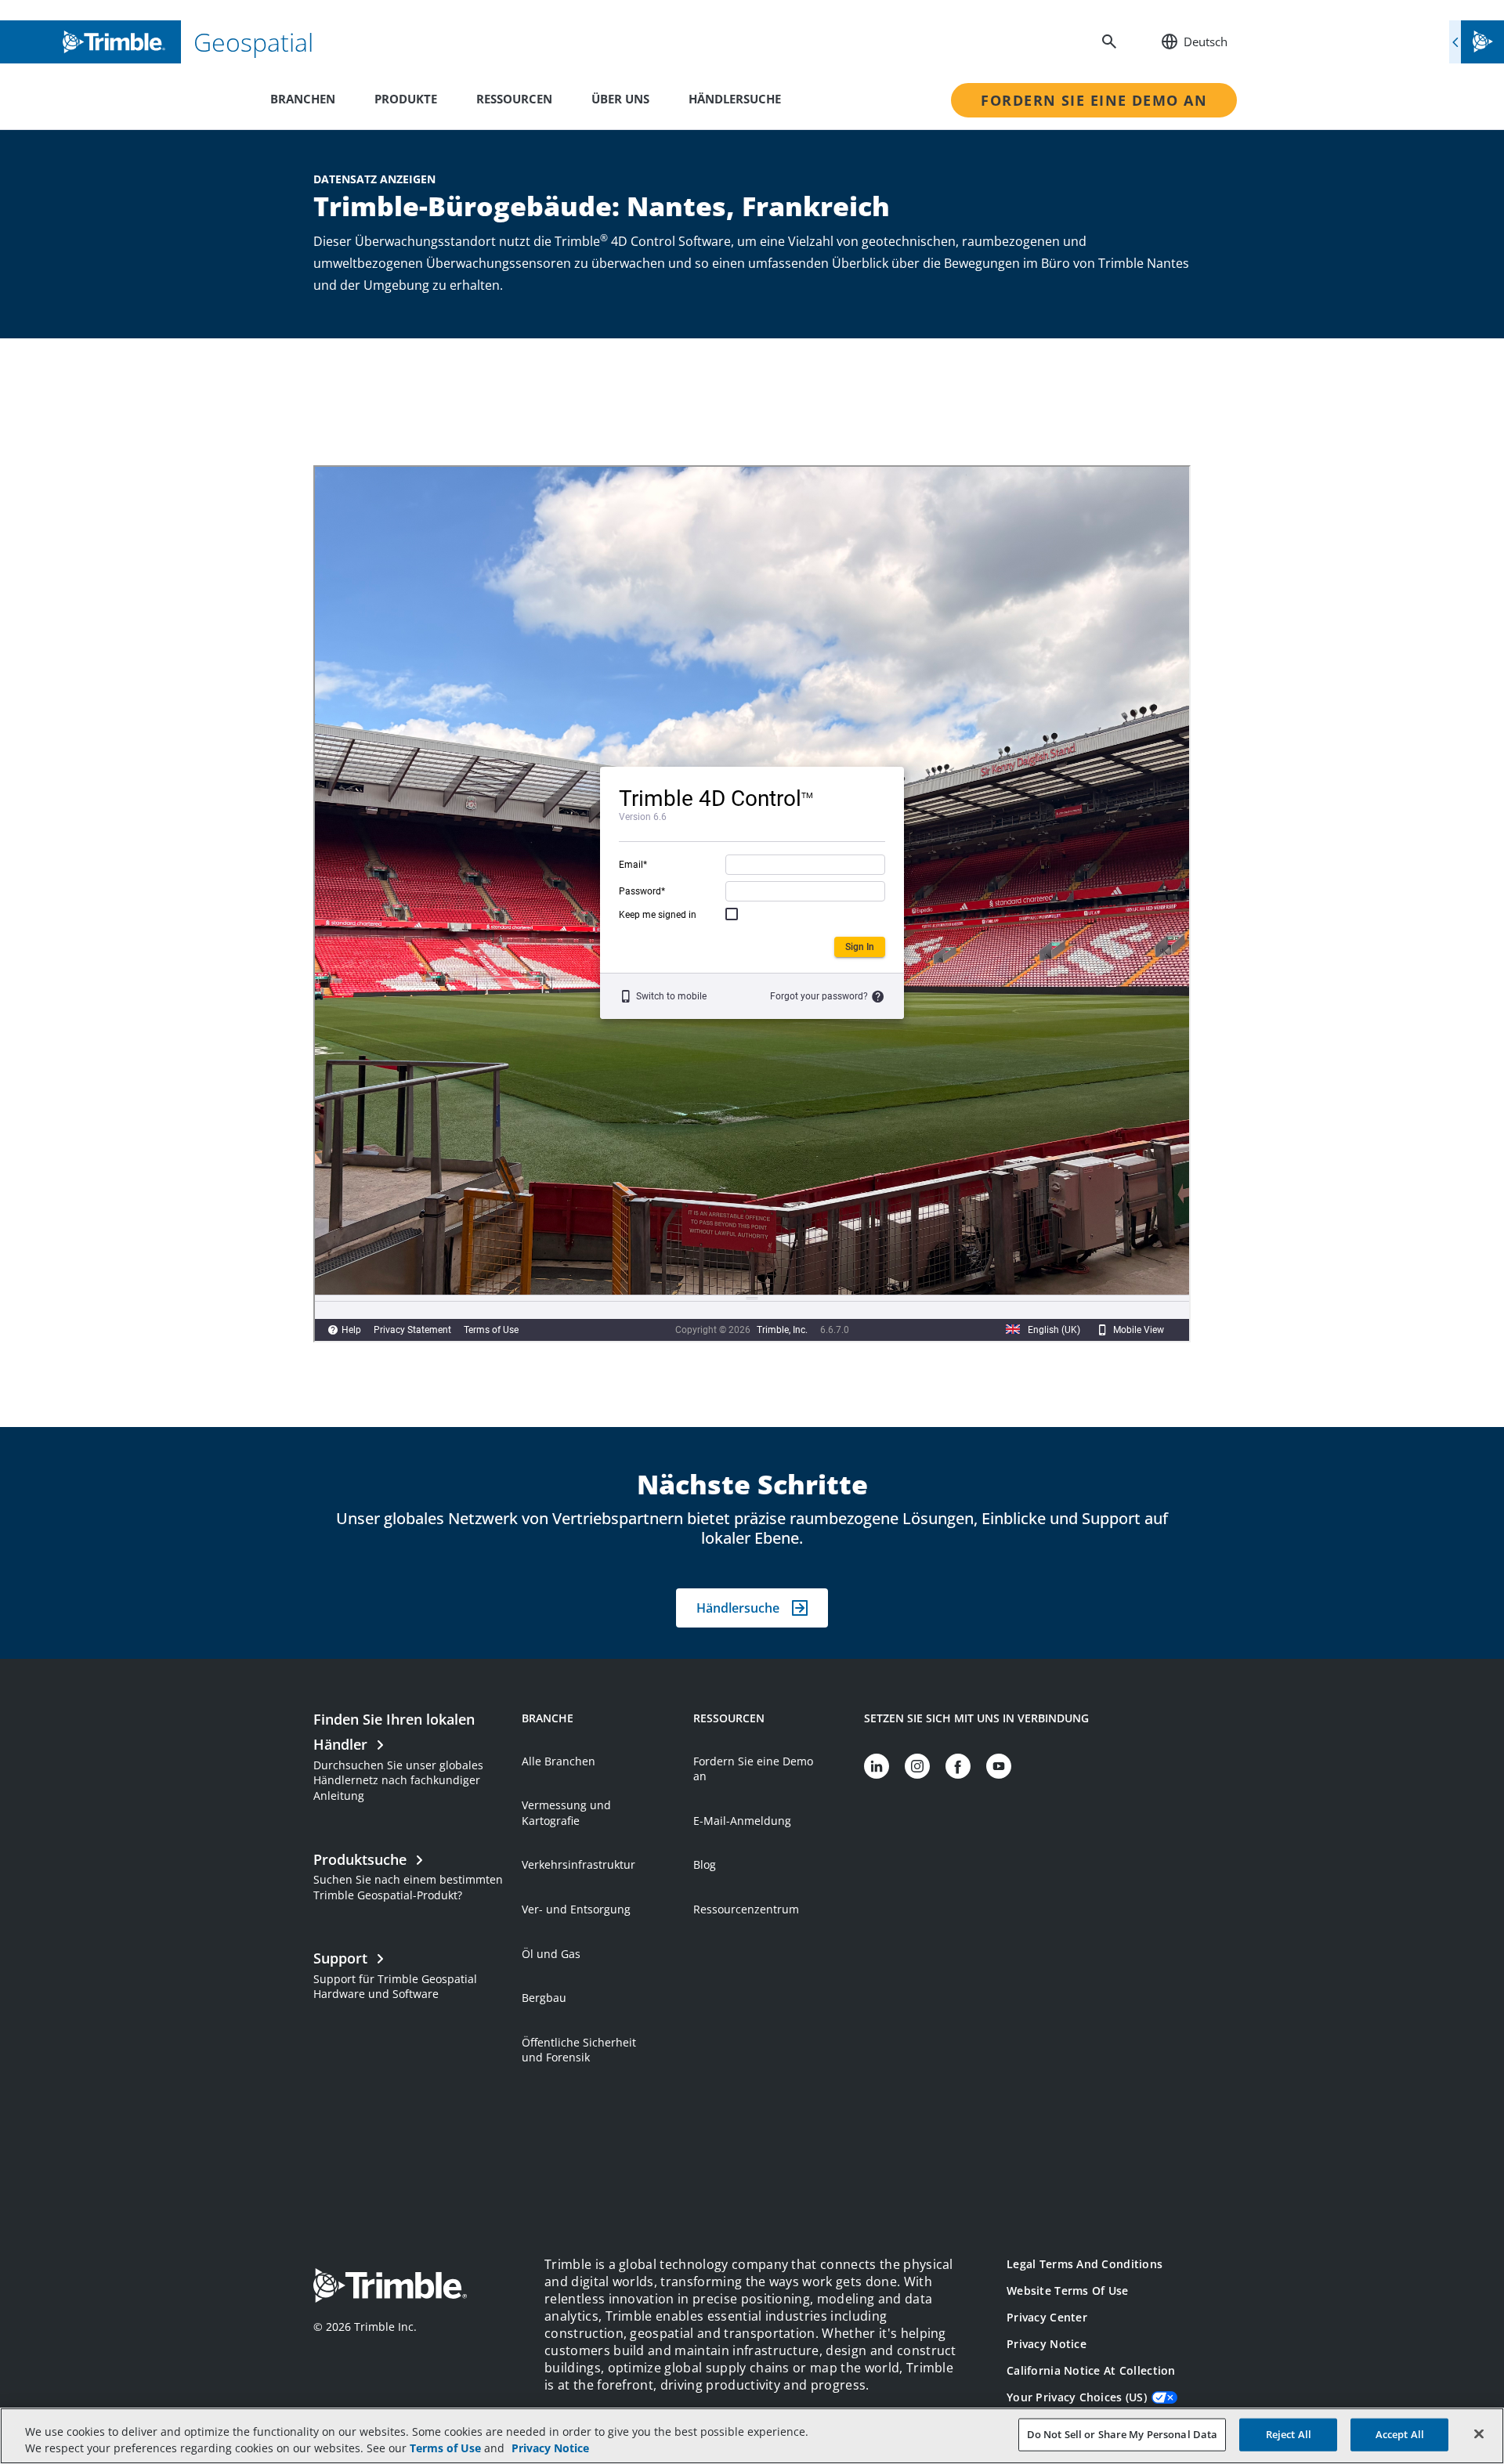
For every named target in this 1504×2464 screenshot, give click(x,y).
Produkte (406, 99)
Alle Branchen (559, 1761)
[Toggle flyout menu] (1477, 42)
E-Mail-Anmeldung (742, 1821)
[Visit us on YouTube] (999, 1766)
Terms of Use (445, 2448)
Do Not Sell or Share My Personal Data (1123, 2434)
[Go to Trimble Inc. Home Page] (390, 2287)
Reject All (1289, 2434)
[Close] (1479, 2434)
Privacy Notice (1047, 2344)
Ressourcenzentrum (746, 1909)
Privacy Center (1047, 2317)
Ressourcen (514, 99)
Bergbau (544, 1998)
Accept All (1400, 2434)
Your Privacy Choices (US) (1077, 2397)
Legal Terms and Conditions (1085, 2264)
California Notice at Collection (1091, 2370)
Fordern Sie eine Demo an (1094, 100)
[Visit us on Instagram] (917, 1766)
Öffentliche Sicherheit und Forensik (579, 2050)
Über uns (620, 99)
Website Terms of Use (1068, 2291)
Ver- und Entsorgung (576, 1909)
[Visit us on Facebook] (958, 1766)
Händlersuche (735, 99)
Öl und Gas (551, 1954)
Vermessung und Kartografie (566, 1813)
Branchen (303, 99)
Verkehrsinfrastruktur (578, 1864)
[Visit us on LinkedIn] (877, 1766)
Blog (705, 1864)
